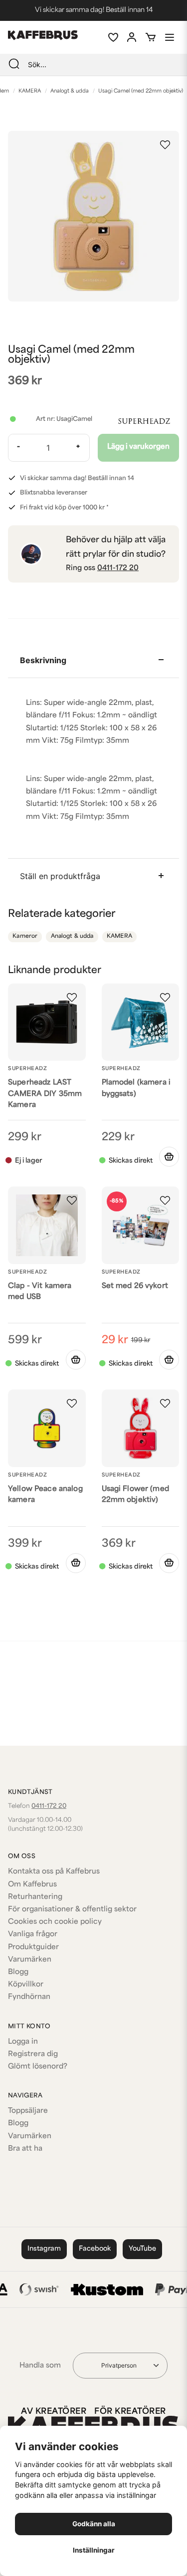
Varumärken (30, 1960)
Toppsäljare (28, 2111)
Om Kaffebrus (32, 1885)
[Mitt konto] (132, 37)
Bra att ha (25, 2149)
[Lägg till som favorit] (113, 37)
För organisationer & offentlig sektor (72, 1910)
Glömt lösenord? (38, 2067)
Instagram (44, 2249)
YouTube (142, 2249)
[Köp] (76, 1360)
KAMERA (30, 91)
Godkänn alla (94, 2524)
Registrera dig (33, 2054)
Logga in (23, 2042)
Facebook (95, 2249)
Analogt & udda (70, 91)
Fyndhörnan (29, 1997)
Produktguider (33, 1947)
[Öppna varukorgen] (151, 37)
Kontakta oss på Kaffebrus (54, 1872)
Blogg (18, 1972)
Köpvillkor (26, 1985)
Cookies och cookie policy (55, 1922)
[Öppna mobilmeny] (170, 37)
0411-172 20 (118, 568)
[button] (165, 145)
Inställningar (94, 2550)
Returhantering (35, 1897)
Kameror (25, 937)
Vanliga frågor (33, 1934)
